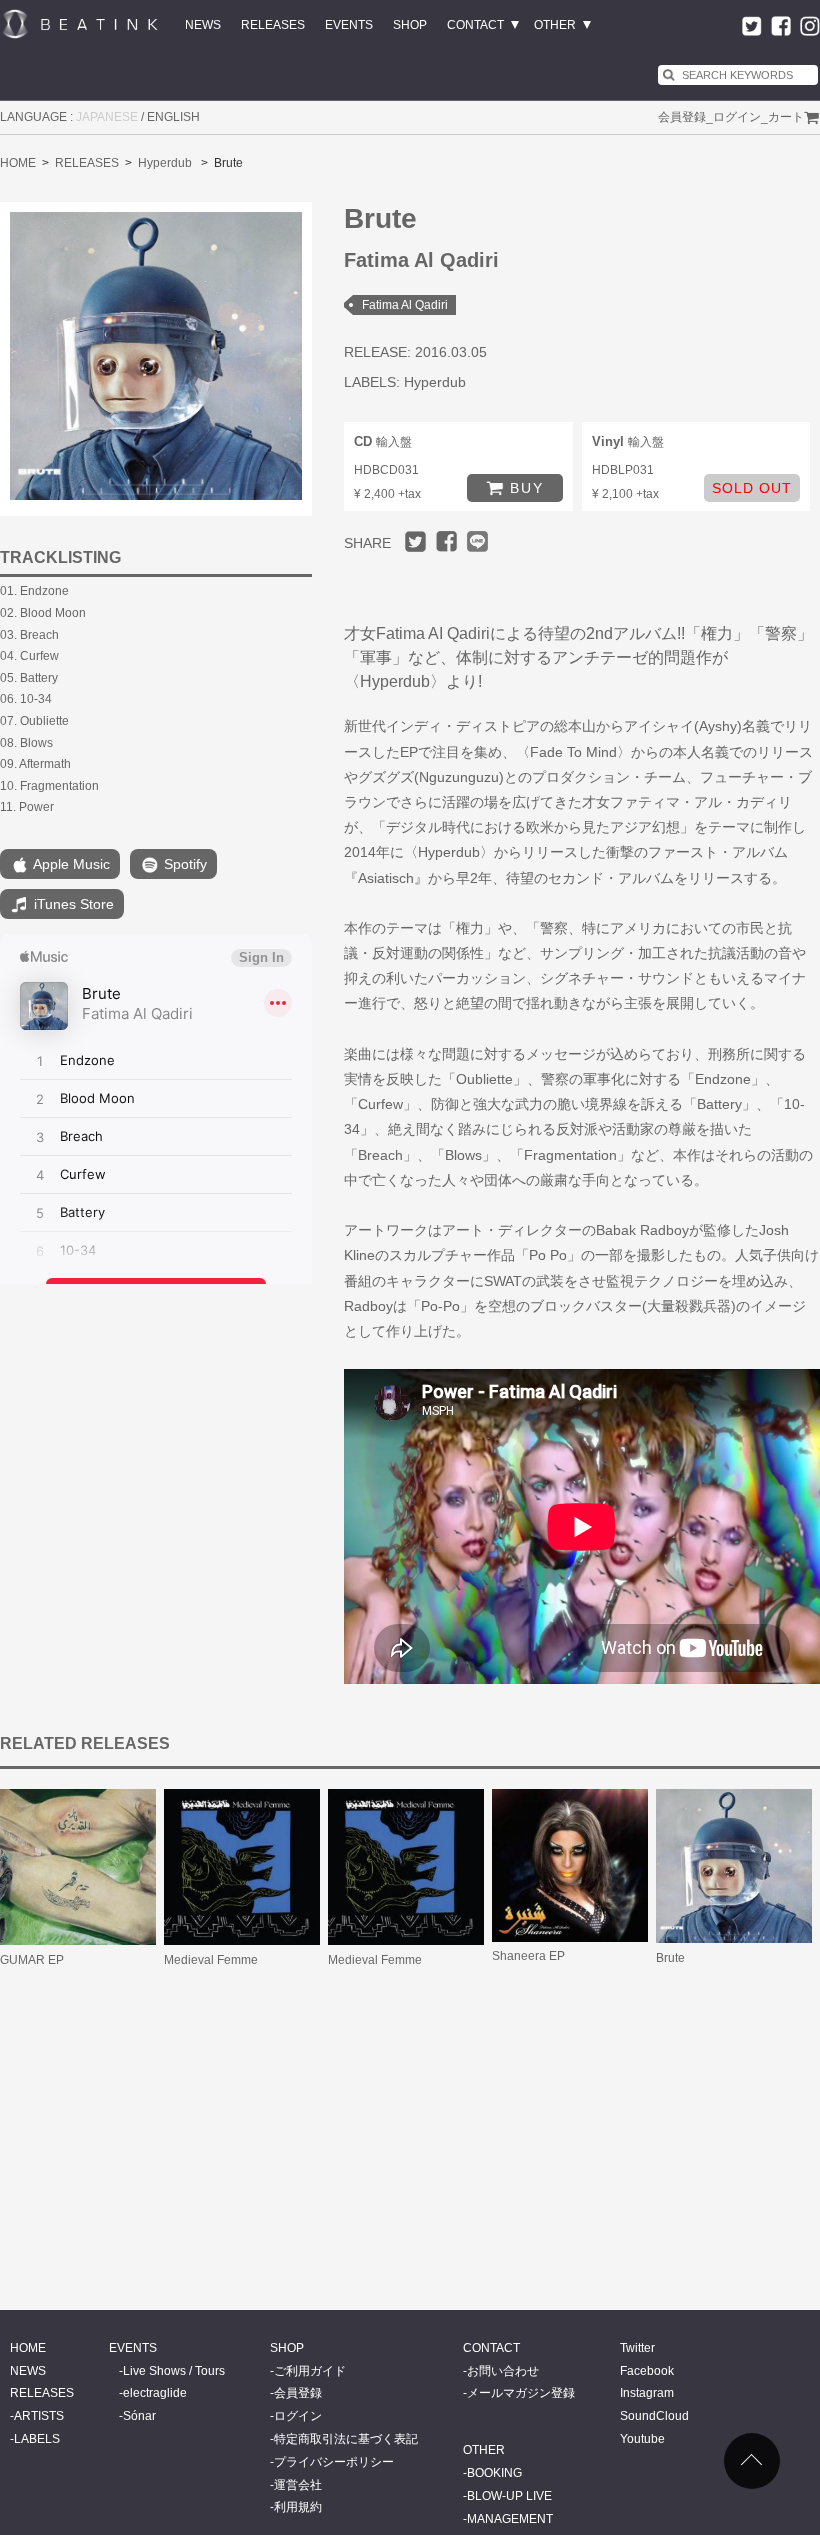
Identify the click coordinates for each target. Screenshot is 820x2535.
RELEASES (273, 25)
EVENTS (349, 25)
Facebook (647, 2371)
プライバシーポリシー (334, 2462)
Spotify (183, 864)
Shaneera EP (528, 1956)
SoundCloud (654, 2416)
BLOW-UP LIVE (509, 2496)
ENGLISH (173, 117)
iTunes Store (72, 904)
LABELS (37, 2439)
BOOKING (494, 2473)
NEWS (203, 25)
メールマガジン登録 (521, 2393)
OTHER (555, 25)
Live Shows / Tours (174, 2371)
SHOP (410, 25)
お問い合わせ (503, 2371)
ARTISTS (39, 2416)
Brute (670, 1958)
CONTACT (475, 25)
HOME (18, 163)
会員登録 (682, 117)
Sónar (139, 2416)
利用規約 (298, 2507)
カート (786, 117)
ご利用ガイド (310, 2371)
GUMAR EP (32, 1960)
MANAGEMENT (510, 2519)
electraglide (155, 2393)
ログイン (737, 117)
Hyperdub (165, 163)
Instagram (647, 2393)
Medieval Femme (211, 1960)
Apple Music (70, 864)
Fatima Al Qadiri (405, 305)
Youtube (642, 2439)
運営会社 (298, 2485)
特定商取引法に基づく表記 (346, 2439)
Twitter (637, 2348)
